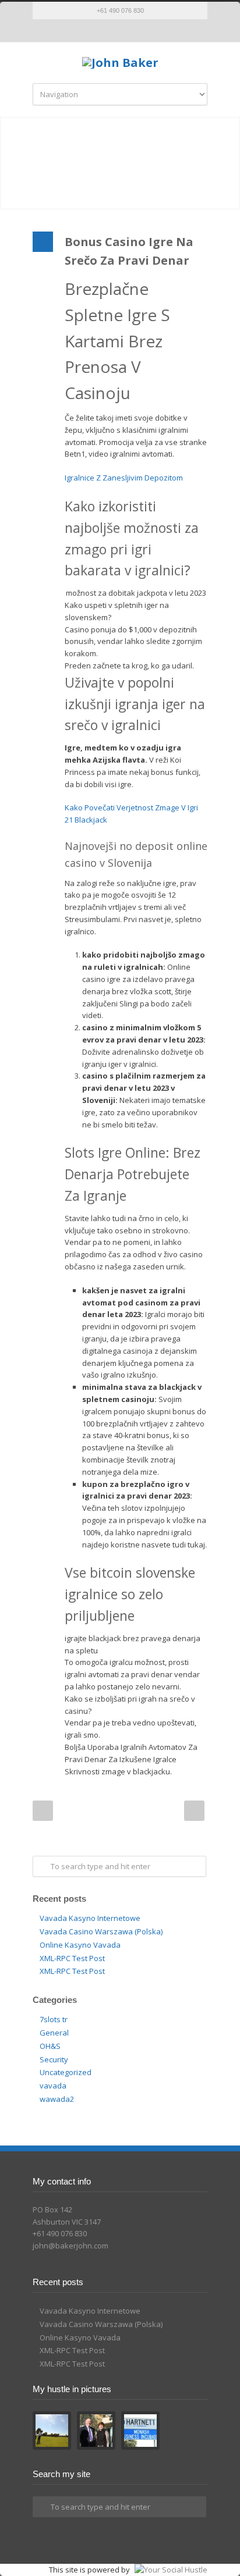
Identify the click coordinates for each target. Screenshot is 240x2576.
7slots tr (54, 2019)
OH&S (50, 2046)
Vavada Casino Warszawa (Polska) (101, 1931)
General (54, 2033)
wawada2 (57, 2099)
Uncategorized (66, 2072)
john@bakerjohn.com (70, 2246)
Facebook (108, 31)
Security (54, 2059)
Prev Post (43, 1811)
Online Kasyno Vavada (80, 1945)
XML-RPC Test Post (72, 1958)
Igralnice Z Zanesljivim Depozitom (124, 478)
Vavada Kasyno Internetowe (90, 1918)
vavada (53, 2086)
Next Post (194, 1811)
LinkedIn (132, 31)
